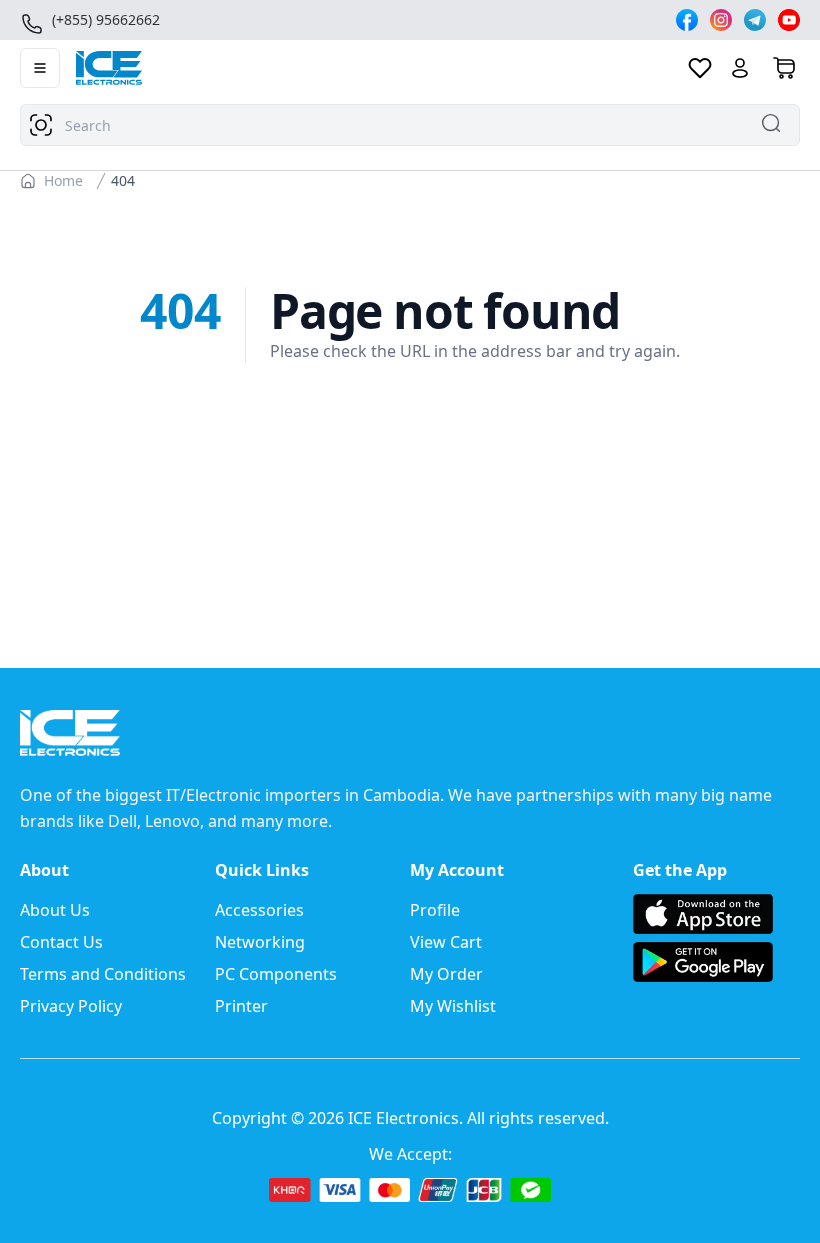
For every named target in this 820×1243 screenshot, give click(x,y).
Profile (435, 910)
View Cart (446, 942)
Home (63, 180)
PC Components (276, 974)
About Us (55, 910)
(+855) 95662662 (106, 19)
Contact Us (61, 942)
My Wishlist (453, 1006)
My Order (446, 974)
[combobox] (410, 125)
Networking (260, 942)
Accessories (259, 910)
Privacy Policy (71, 1006)
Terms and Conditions (103, 974)
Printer (241, 1006)
